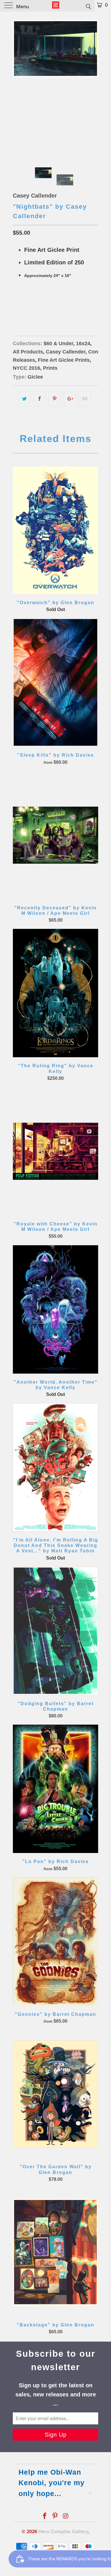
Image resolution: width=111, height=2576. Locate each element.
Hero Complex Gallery (63, 2532)
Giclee (35, 377)
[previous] (18, 84)
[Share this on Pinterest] (55, 399)
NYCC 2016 (26, 368)
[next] (93, 84)
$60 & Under (58, 343)
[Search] (88, 6)
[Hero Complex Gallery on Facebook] (45, 2516)
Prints (50, 368)
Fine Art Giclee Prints (64, 360)
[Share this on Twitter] (24, 399)
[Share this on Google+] (70, 399)
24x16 (21, 304)
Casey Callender (35, 196)
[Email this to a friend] (85, 399)
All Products (28, 352)
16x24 (83, 343)
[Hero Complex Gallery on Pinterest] (55, 2516)
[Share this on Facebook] (39, 399)
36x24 (40, 304)
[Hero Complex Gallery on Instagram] (66, 2516)
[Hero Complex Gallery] (56, 6)
